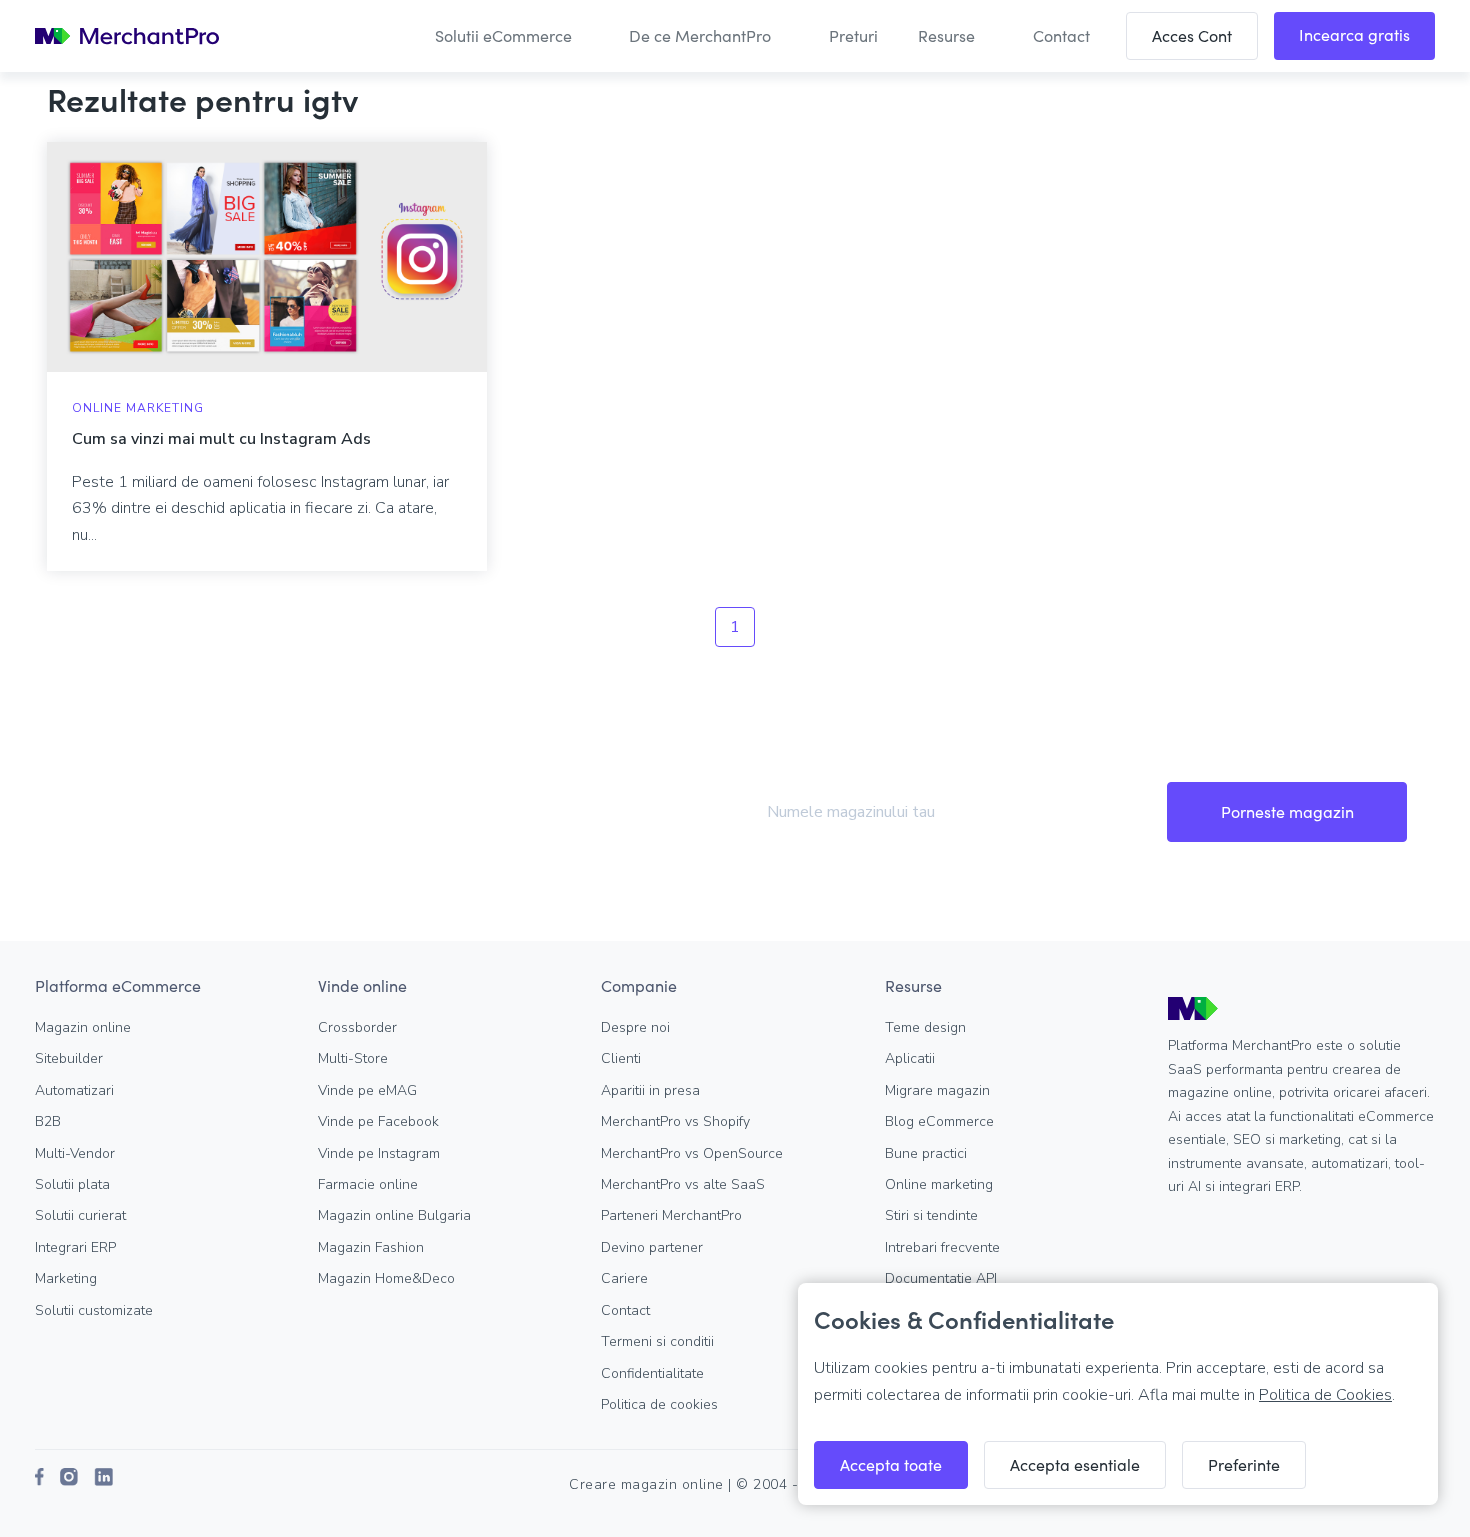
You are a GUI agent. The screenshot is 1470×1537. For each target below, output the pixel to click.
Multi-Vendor (75, 1153)
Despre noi (635, 1027)
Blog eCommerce (939, 1121)
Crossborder (357, 1027)
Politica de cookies (659, 1404)
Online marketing (939, 1184)
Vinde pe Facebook (378, 1121)
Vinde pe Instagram (379, 1153)
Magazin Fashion (371, 1247)
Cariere (624, 1278)
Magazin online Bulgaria (394, 1215)
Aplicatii (910, 1058)
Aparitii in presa (650, 1090)
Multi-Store (353, 1058)
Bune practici (926, 1153)
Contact (625, 1310)
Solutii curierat (80, 1215)
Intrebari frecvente (942, 1247)
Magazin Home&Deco (386, 1278)
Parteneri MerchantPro (671, 1215)
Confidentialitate (652, 1373)
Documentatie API (941, 1278)
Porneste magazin (1287, 811)
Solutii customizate (94, 1310)
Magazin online (83, 1027)
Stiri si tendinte (931, 1215)
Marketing (66, 1278)
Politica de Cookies (1325, 1395)
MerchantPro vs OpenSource (692, 1153)
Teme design (925, 1027)
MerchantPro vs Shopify (675, 1121)
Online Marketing (138, 408)
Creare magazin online (646, 1484)
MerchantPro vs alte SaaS (683, 1184)
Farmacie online (368, 1184)
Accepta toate (891, 1464)
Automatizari (74, 1090)
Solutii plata (72, 1184)
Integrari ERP (75, 1247)
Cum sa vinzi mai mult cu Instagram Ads (221, 439)
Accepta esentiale (1075, 1464)
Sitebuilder (69, 1058)
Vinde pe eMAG (367, 1090)
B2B (48, 1121)
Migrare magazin (937, 1090)
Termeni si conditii (657, 1341)
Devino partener (652, 1247)
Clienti (621, 1058)
